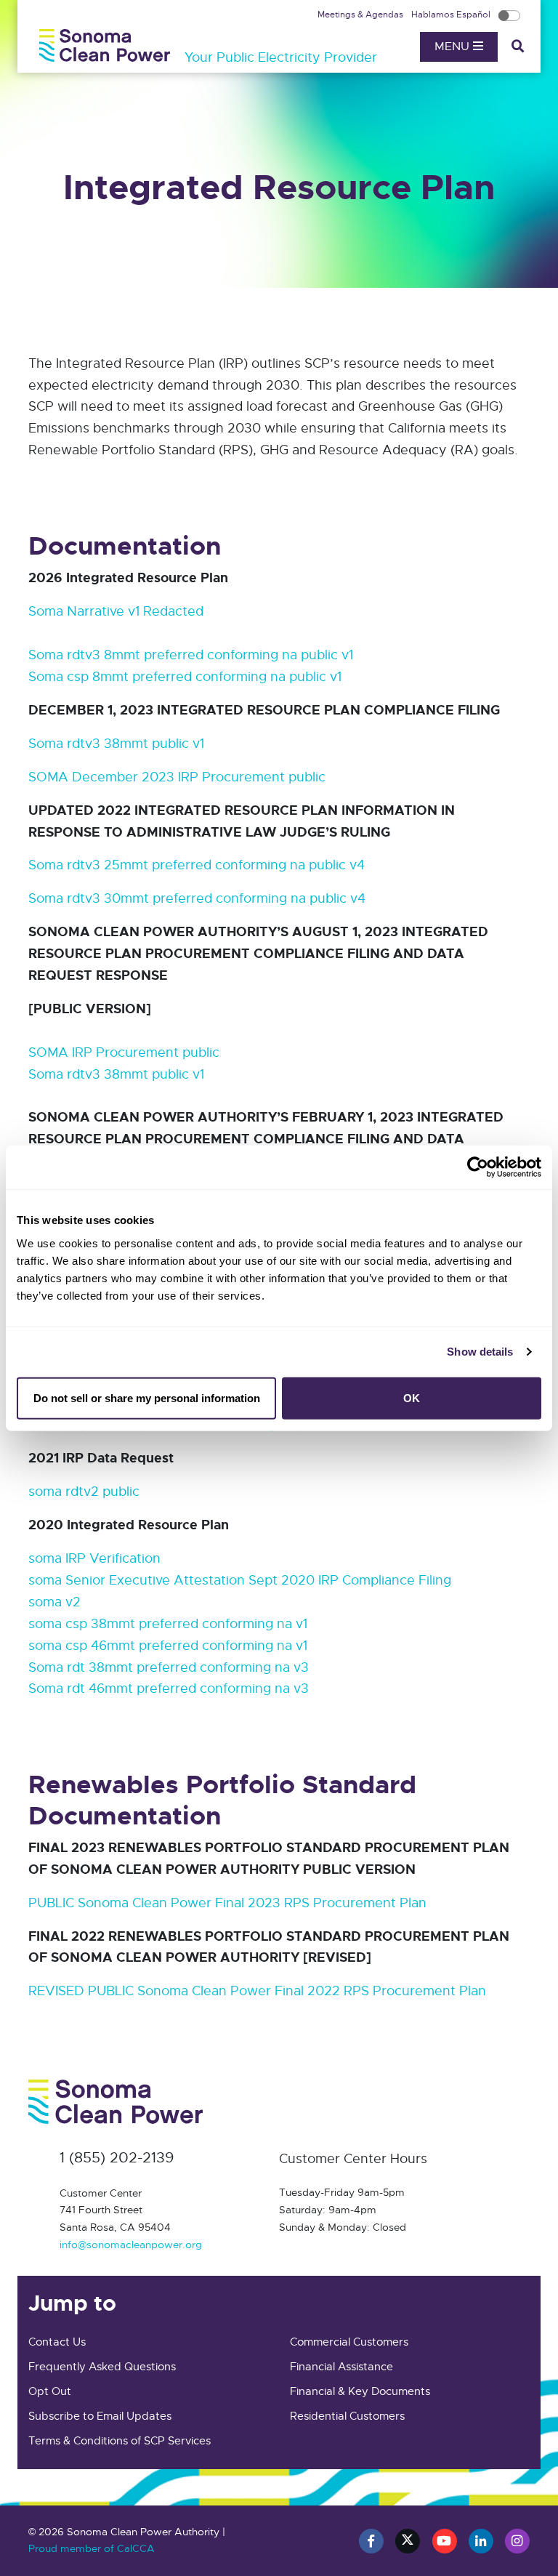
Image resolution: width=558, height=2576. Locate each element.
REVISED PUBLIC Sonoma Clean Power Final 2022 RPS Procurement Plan (257, 1991)
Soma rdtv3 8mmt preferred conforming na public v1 (191, 655)
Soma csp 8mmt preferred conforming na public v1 (185, 677)
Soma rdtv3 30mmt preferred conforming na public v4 (197, 898)
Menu (454, 47)
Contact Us (57, 2342)
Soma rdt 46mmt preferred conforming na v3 (169, 1689)
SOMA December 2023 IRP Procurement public (177, 777)
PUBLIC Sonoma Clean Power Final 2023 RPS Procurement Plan (227, 1903)
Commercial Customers (349, 2342)
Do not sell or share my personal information (147, 1397)
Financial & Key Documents (360, 2391)
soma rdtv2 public (84, 1492)
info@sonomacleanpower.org (131, 2245)
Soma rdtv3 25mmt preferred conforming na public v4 (197, 865)
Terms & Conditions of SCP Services (120, 2441)
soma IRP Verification (94, 1558)
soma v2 (54, 1602)
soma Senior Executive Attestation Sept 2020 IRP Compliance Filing (240, 1580)
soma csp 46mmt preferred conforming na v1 (168, 1646)
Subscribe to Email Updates (100, 2416)
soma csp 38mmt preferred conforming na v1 (168, 1624)
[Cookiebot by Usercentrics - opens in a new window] (478, 1167)
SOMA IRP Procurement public (124, 1052)
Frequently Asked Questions (102, 2367)
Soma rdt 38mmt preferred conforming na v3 (169, 1667)
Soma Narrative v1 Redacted (116, 611)
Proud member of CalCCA (92, 2548)
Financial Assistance (341, 2367)
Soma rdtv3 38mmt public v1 (116, 744)
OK (412, 1397)
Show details (480, 1352)
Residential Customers (347, 2416)
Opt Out (50, 2391)
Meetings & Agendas (361, 15)
